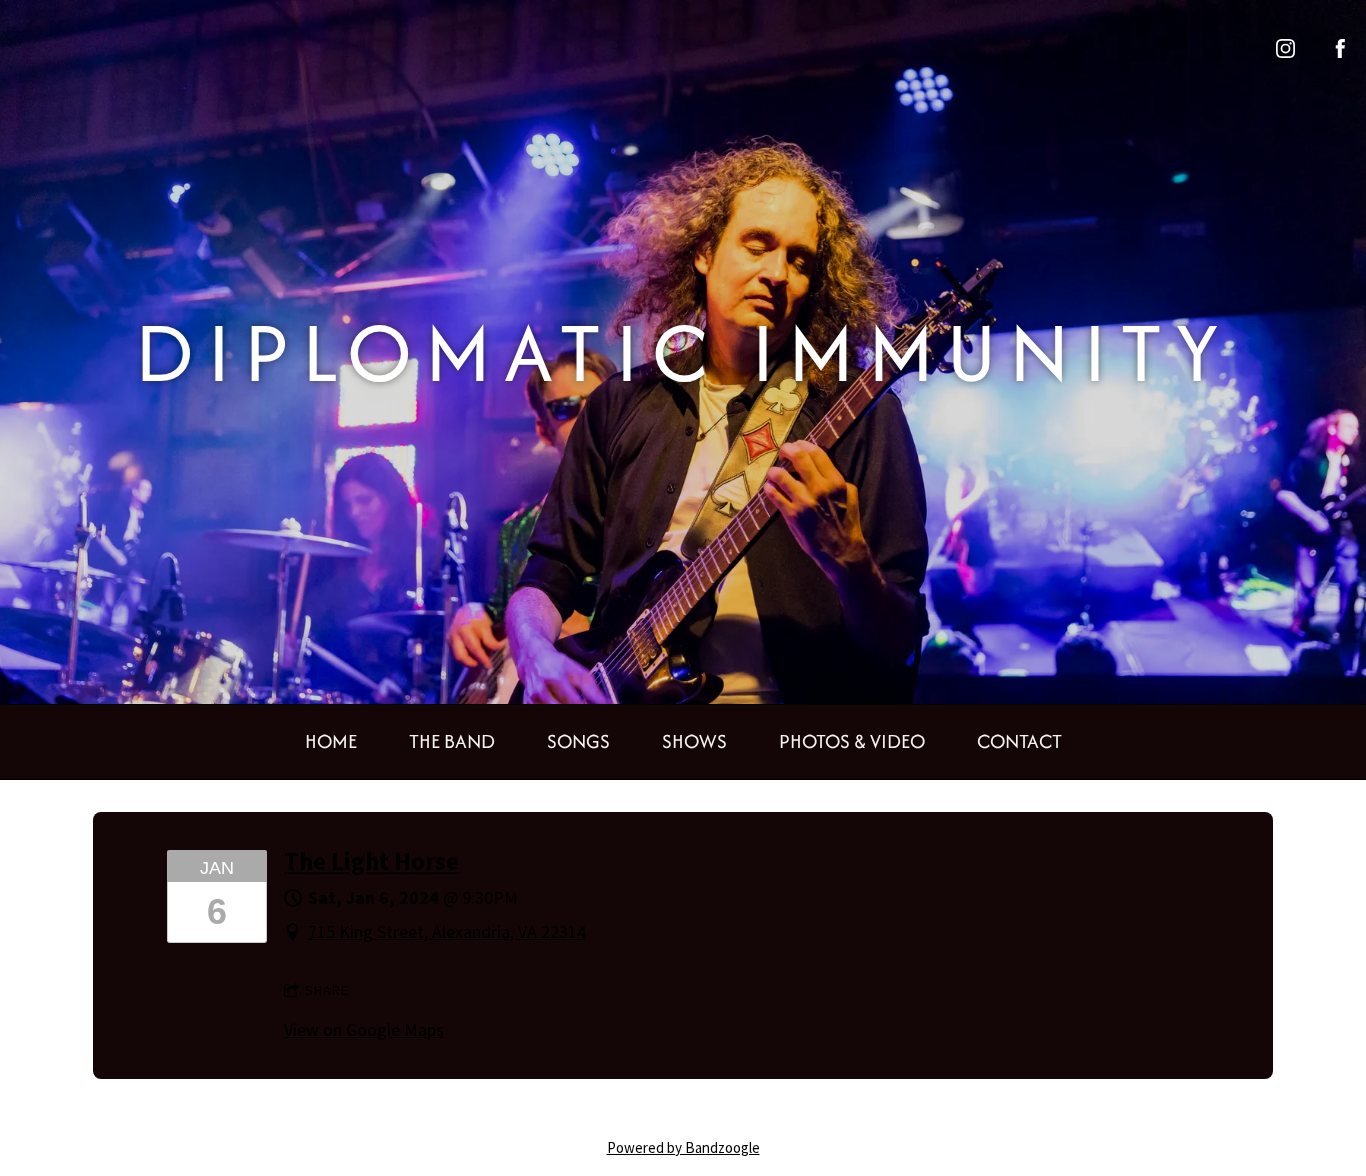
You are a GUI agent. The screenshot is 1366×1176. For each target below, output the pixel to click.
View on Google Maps (364, 1029)
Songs (578, 741)
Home (331, 741)
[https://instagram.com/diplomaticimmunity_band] (1285, 48)
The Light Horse (371, 861)
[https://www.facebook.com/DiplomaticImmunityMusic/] (1340, 48)
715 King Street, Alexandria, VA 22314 (447, 931)
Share (327, 990)
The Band (452, 741)
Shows (694, 741)
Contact (1019, 741)
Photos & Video (852, 741)
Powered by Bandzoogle (683, 1147)
